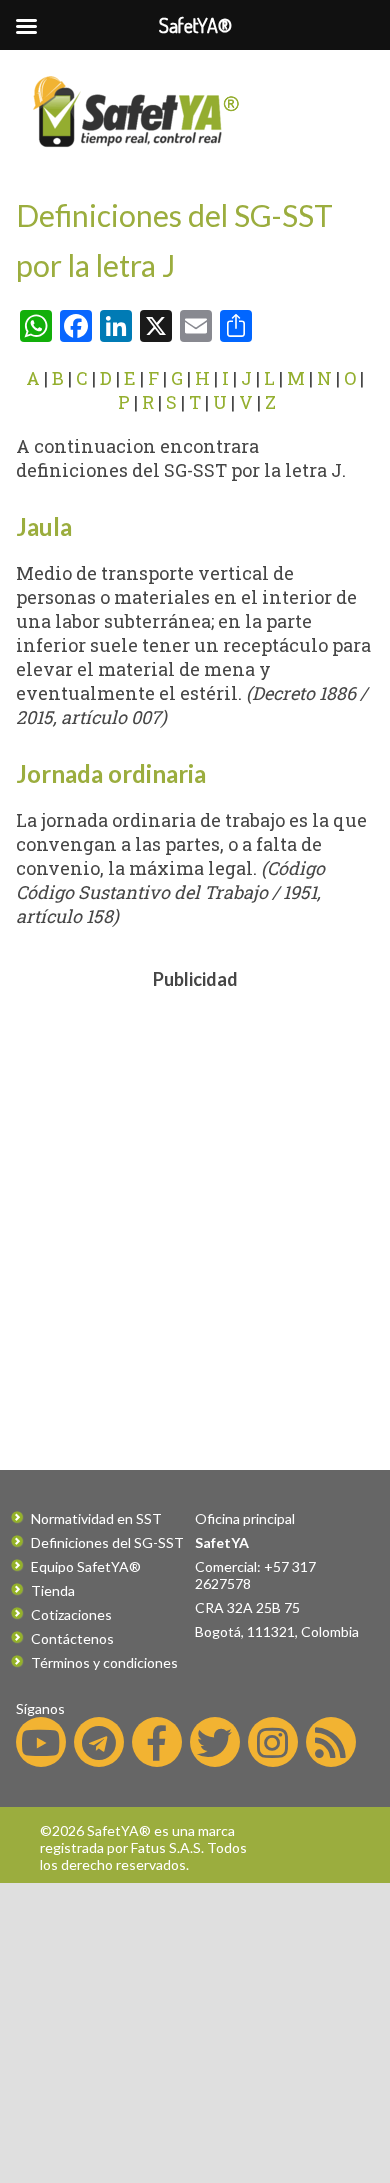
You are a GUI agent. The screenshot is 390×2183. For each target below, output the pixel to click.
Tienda (53, 1590)
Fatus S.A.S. (167, 1847)
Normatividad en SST (96, 1518)
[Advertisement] (195, 1195)
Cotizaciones (71, 1614)
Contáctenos (72, 1638)
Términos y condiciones (104, 1662)
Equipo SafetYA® (86, 1566)
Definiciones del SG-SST (107, 1542)
